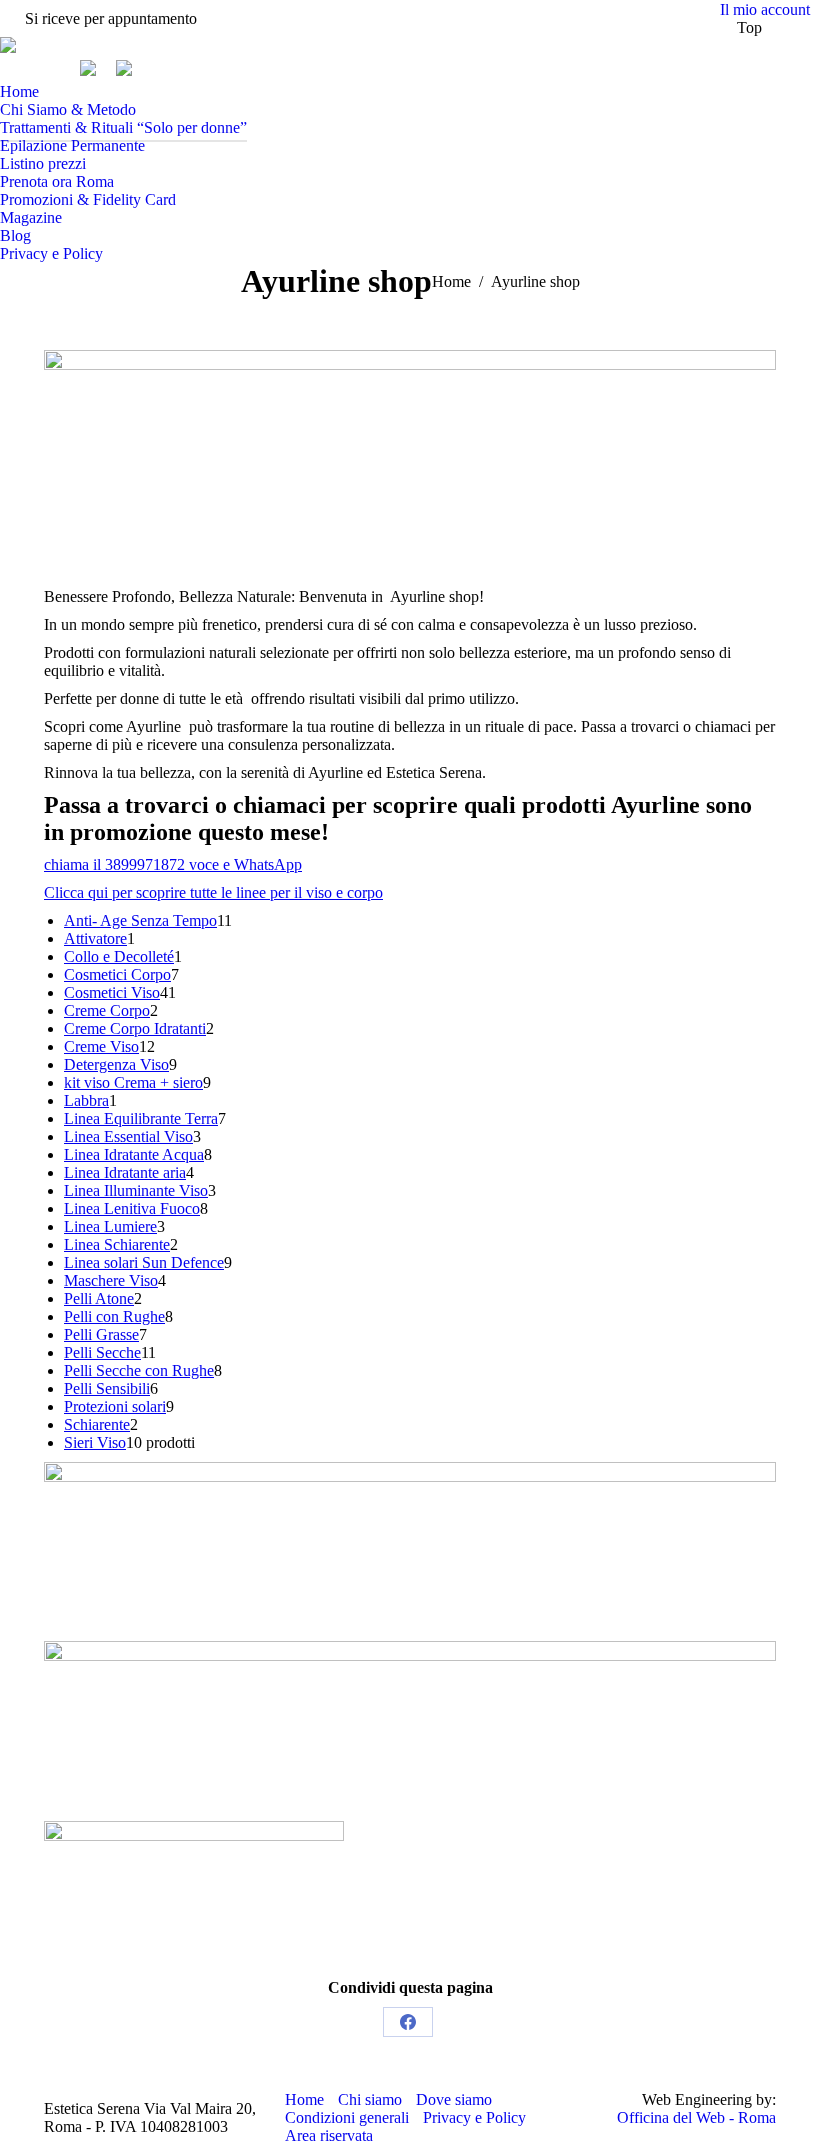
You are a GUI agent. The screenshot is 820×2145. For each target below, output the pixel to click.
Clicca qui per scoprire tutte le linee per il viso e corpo (213, 892)
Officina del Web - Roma (696, 2117)
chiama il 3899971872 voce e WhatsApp (173, 864)
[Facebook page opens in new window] (15, 68)
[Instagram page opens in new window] (45, 68)
